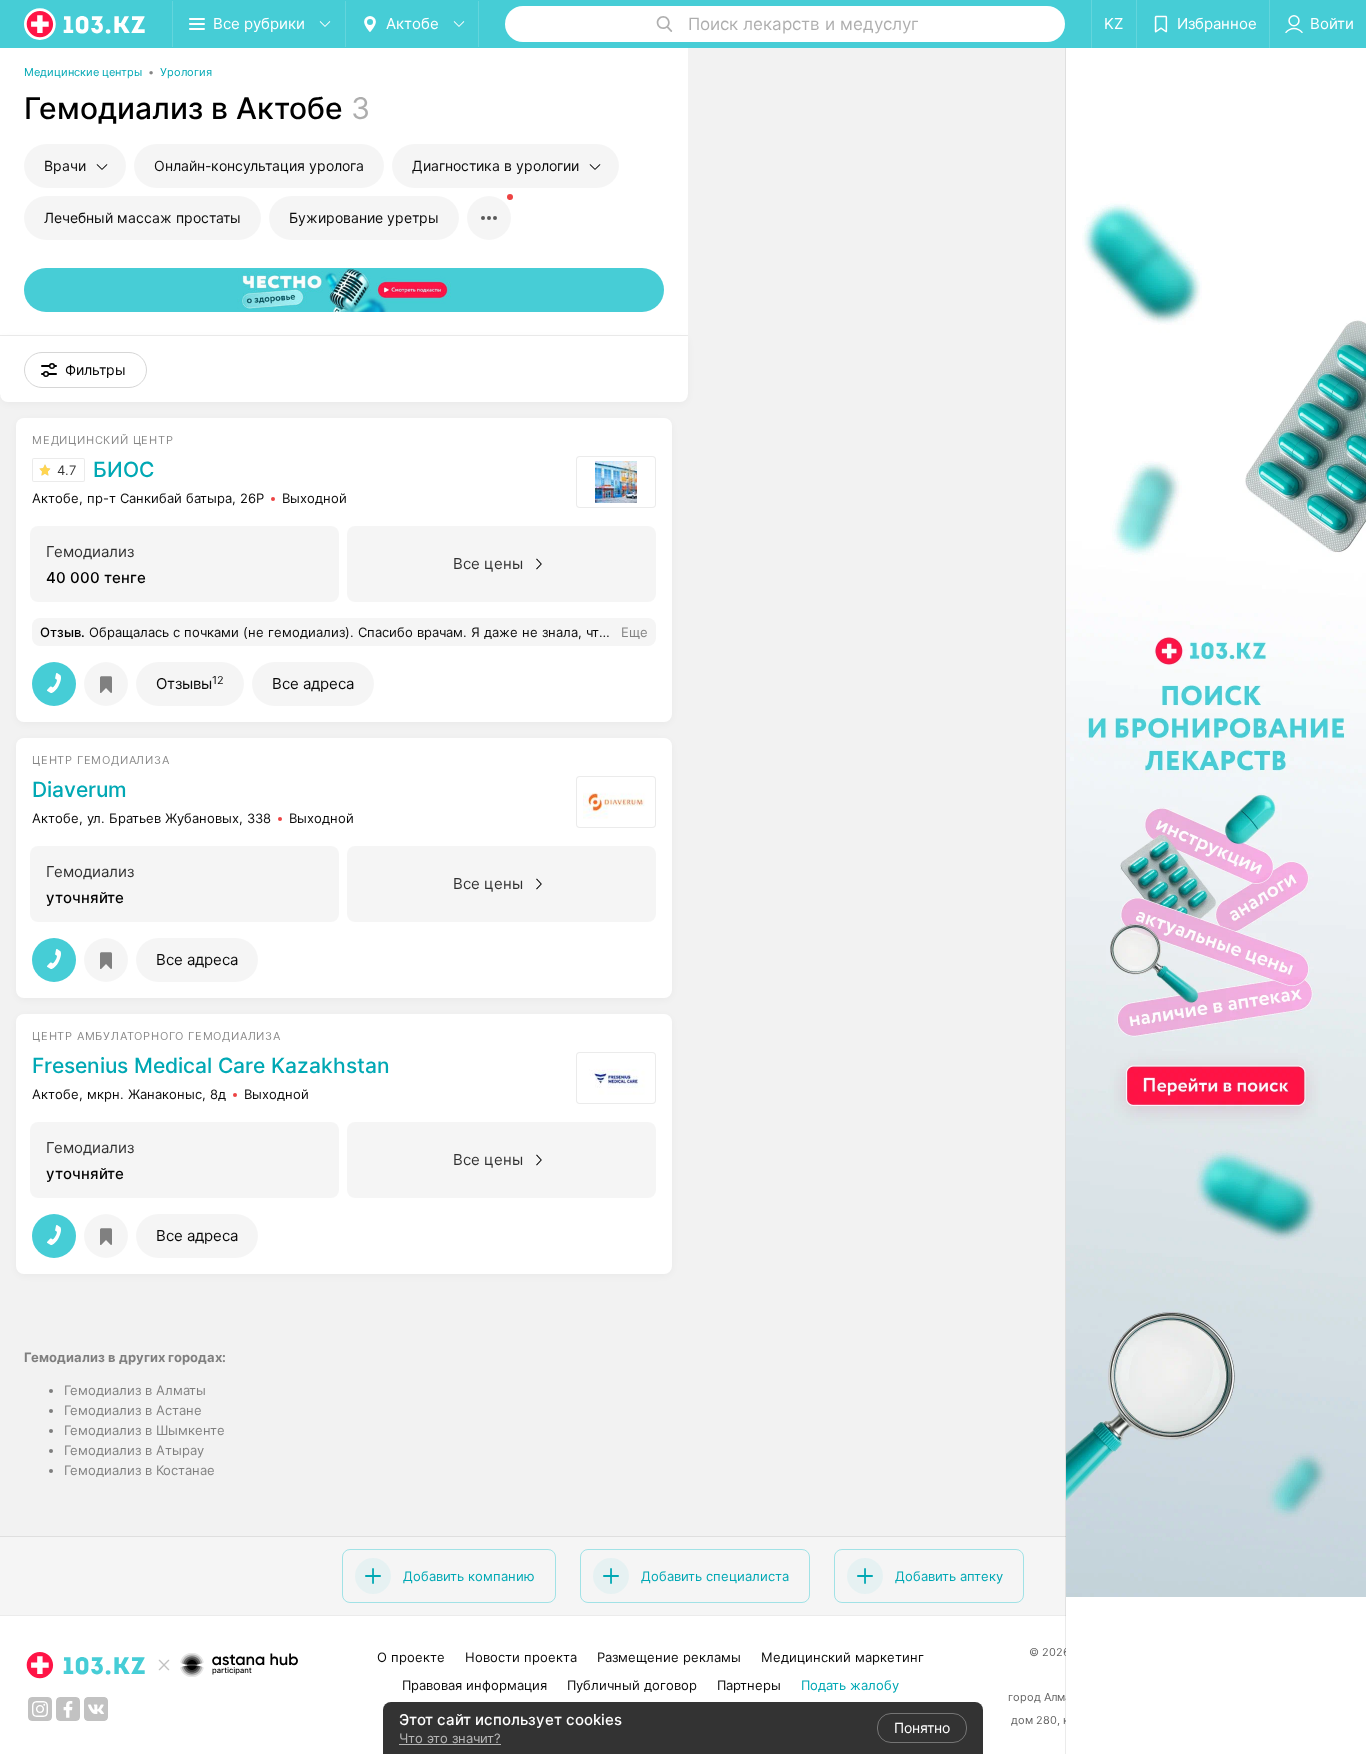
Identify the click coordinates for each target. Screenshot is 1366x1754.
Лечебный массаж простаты (142, 217)
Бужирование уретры (364, 217)
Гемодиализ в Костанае (139, 1470)
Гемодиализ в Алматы (135, 1390)
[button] (85, 370)
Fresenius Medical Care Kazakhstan (211, 1066)
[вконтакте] (96, 1709)
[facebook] (68, 1709)
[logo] (86, 24)
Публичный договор (632, 1685)
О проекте (411, 1657)
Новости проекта (521, 1657)
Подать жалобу (850, 1685)
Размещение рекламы (669, 1657)
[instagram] (40, 1709)
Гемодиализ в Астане (133, 1410)
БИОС (123, 470)
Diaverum (79, 790)
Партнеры (749, 1685)
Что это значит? (450, 1738)
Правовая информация (474, 1685)
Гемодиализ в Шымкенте (144, 1430)
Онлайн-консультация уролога (259, 165)
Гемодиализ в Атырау (134, 1450)
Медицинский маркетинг (842, 1657)
